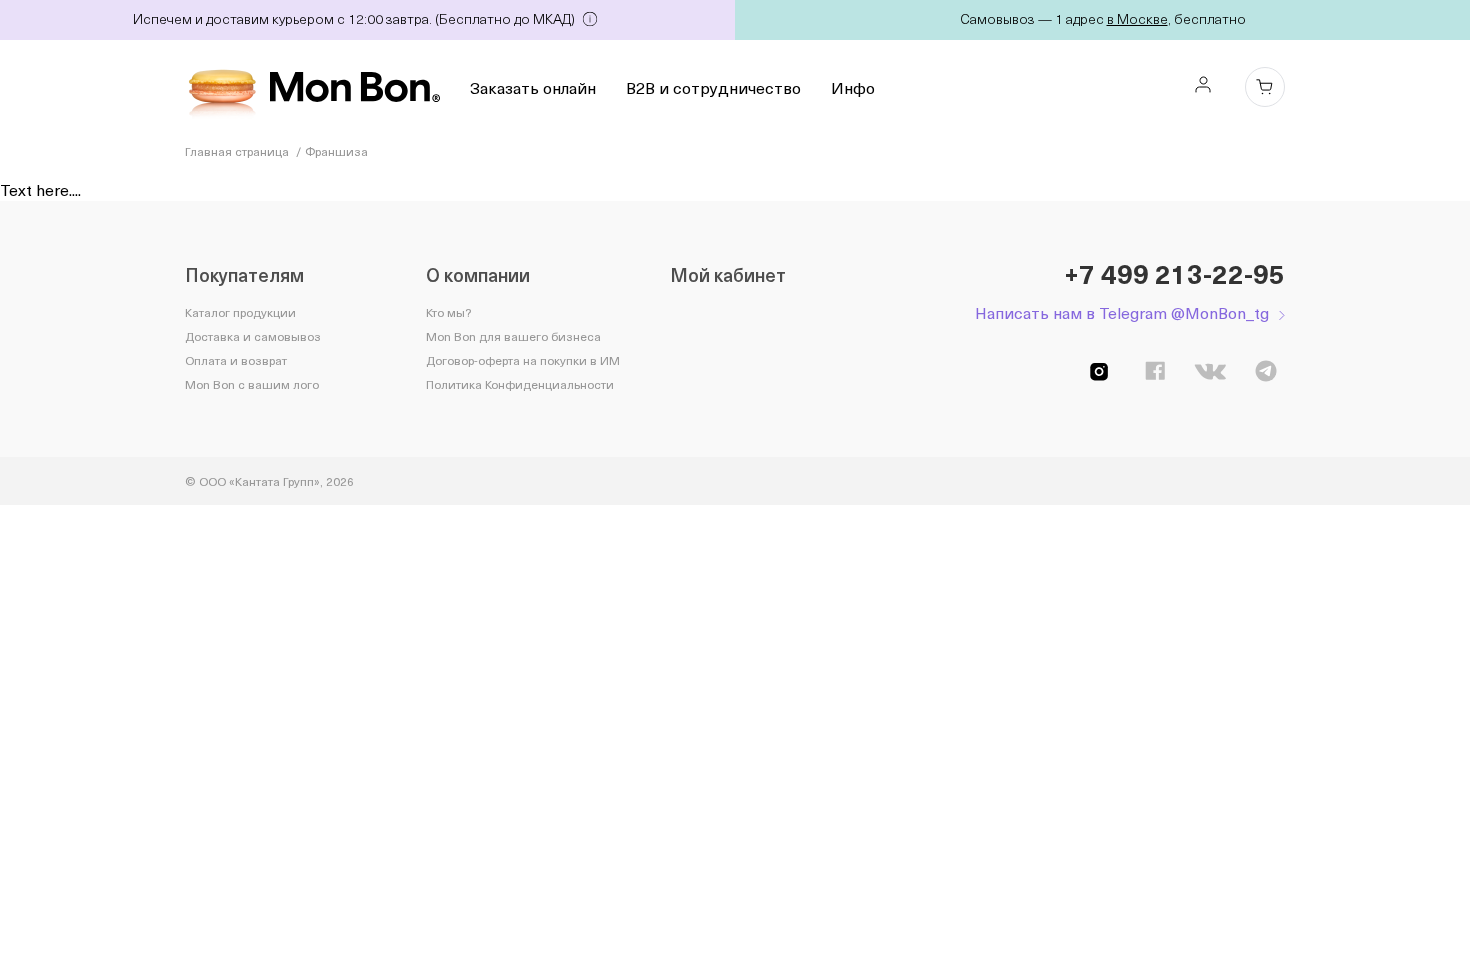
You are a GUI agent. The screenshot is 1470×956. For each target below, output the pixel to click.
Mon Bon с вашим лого (252, 384)
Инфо (853, 87)
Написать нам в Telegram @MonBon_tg (1122, 312)
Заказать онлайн (533, 87)
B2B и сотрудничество (713, 87)
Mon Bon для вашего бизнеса (513, 336)
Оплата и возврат (236, 360)
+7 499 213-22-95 (1174, 274)
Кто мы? (448, 312)
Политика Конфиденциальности (520, 384)
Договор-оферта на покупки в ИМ (523, 360)
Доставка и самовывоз (253, 336)
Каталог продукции (240, 312)
